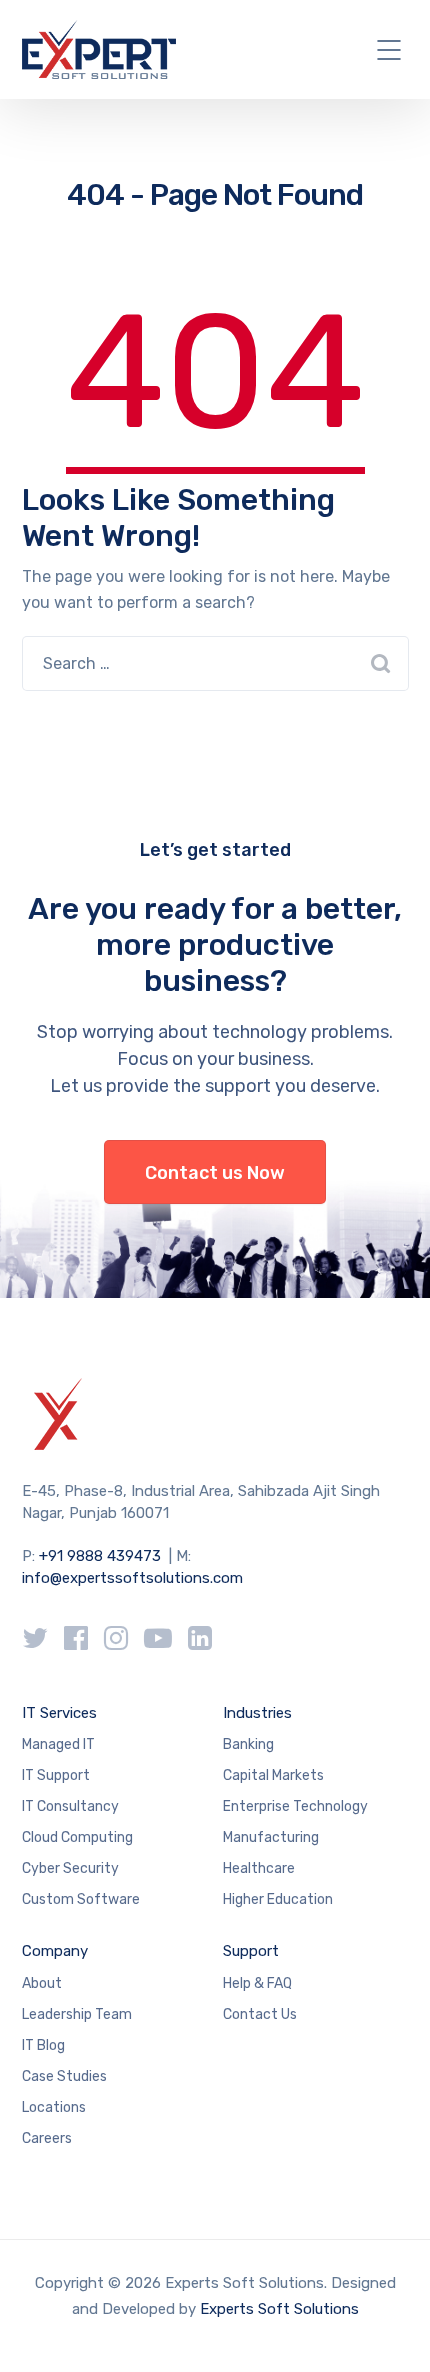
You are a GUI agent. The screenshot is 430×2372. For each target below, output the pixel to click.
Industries (257, 1713)
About (42, 1983)
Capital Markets (273, 1775)
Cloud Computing (77, 1837)
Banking (248, 1744)
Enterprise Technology (295, 1806)
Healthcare (259, 1868)
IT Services (59, 1713)
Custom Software (81, 1899)
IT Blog (43, 2045)
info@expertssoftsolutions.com (132, 1578)
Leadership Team (77, 2014)
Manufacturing (271, 1837)
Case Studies (64, 2076)
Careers (47, 2138)
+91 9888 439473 (100, 1556)
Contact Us (260, 2014)
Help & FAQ (257, 1983)
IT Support (56, 1775)
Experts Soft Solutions (279, 2309)
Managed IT (58, 1744)
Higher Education (278, 1899)
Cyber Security (70, 1868)
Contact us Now (215, 1173)
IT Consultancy (70, 1806)
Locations (54, 2107)
